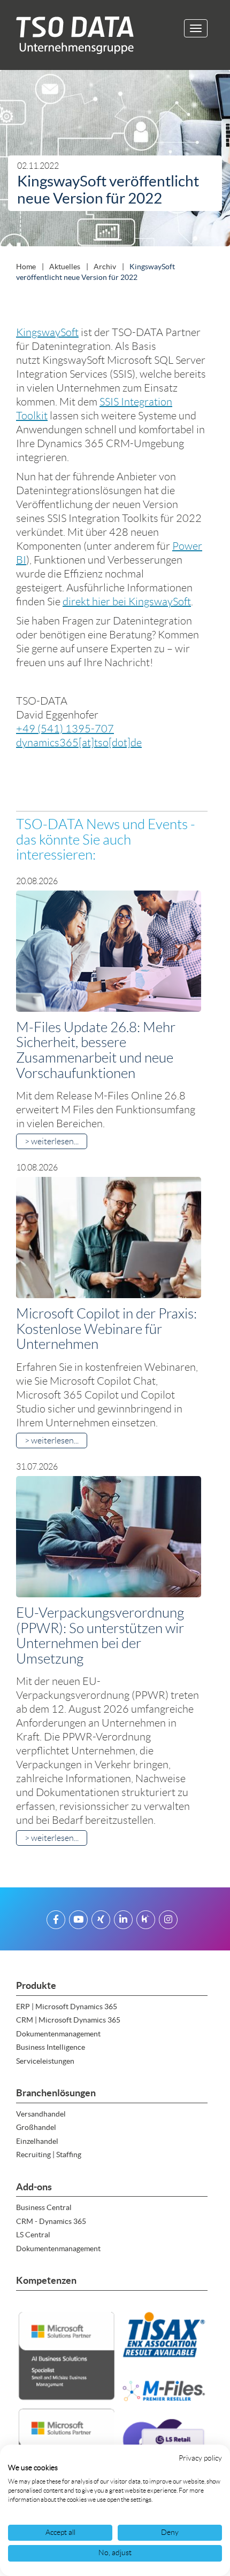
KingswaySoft (47, 332)
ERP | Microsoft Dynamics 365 (67, 2007)
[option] (115, 161)
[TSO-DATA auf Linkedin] (123, 1921)
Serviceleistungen (45, 2061)
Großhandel (36, 2127)
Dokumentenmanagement (58, 2034)
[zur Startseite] (71, 35)
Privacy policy (200, 2458)
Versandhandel (41, 2114)
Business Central (44, 2207)
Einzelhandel (37, 2141)
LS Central (33, 2235)
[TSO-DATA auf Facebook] (56, 1921)
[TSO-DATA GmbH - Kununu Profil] (146, 1921)
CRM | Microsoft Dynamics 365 (68, 2020)
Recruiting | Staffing (49, 2155)
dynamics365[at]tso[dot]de (79, 743)
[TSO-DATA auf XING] (101, 1921)
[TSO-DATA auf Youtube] (78, 1921)
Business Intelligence (51, 2047)
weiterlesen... (55, 1141)
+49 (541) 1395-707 (65, 729)
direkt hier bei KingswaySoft (127, 602)
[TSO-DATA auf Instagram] (168, 1921)
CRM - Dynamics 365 (51, 2221)
